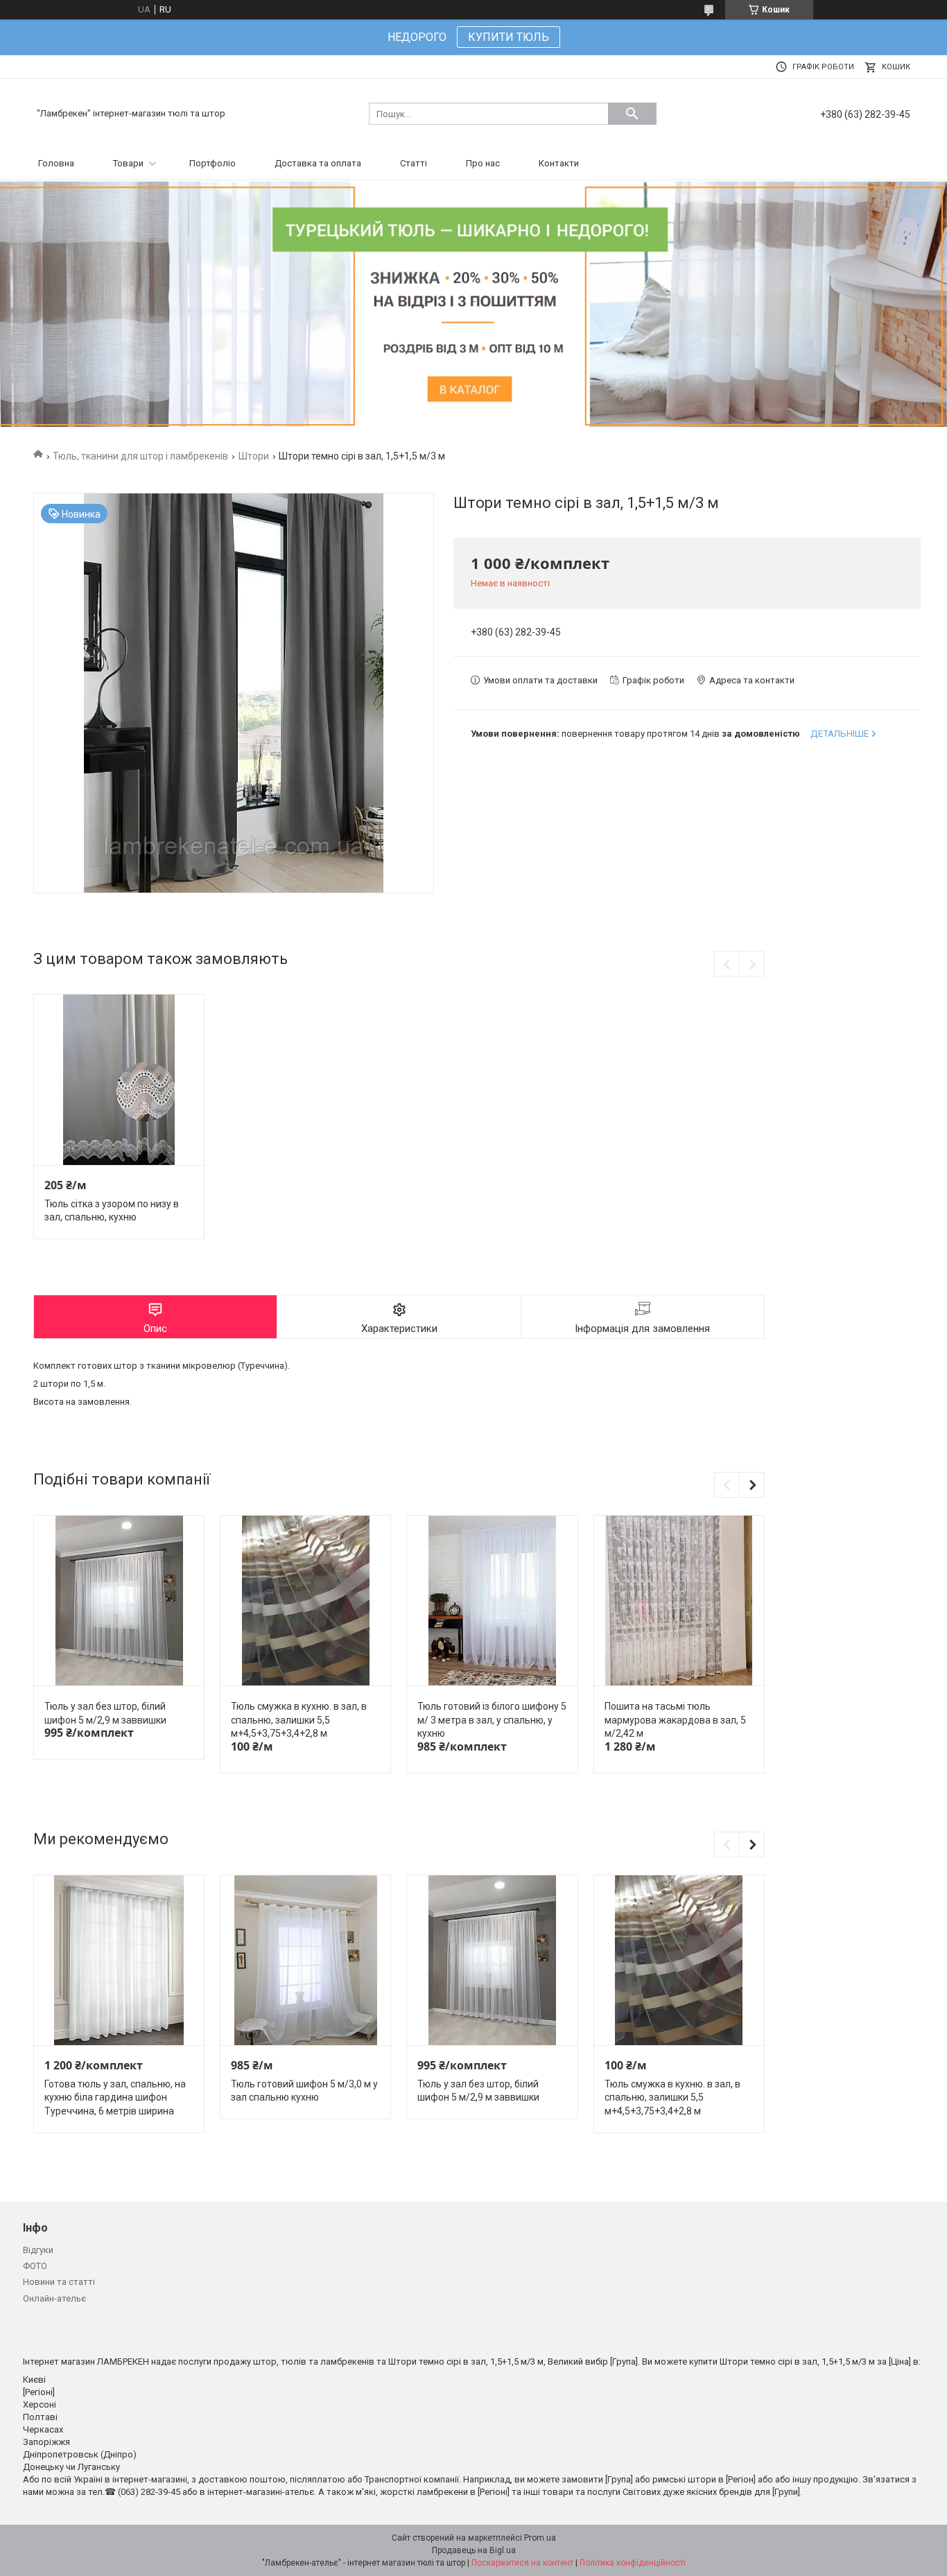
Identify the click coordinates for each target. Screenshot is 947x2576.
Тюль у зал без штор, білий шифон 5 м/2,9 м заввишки (105, 1713)
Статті (414, 163)
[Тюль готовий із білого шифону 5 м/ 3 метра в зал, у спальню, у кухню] (492, 1601)
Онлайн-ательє (54, 2298)
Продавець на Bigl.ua (474, 2550)
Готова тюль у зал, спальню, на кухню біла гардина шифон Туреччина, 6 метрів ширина (115, 2097)
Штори (254, 456)
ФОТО (35, 2266)
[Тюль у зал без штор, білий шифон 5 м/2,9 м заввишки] (119, 1601)
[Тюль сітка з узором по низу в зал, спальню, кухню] (119, 1080)
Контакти (559, 163)
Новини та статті (59, 2282)
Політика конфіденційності (633, 2563)
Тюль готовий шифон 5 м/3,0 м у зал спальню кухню (304, 2091)
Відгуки (38, 2250)
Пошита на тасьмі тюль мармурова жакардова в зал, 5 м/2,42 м (675, 1720)
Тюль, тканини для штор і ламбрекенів (140, 456)
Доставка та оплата (318, 163)
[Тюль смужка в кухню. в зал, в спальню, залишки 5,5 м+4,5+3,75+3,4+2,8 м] (305, 1601)
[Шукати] (632, 114)
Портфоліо (212, 163)
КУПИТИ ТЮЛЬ (509, 37)
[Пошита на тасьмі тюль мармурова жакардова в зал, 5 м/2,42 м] (679, 1601)
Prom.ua (540, 2538)
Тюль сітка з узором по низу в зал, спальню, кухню (112, 1211)
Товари (128, 163)
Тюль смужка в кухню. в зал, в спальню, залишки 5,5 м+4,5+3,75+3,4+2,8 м (299, 1720)
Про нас (483, 163)
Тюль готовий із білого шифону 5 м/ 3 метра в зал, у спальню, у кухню (492, 1720)
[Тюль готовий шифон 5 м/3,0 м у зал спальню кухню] (305, 1961)
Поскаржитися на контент (522, 2563)
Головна (56, 163)
